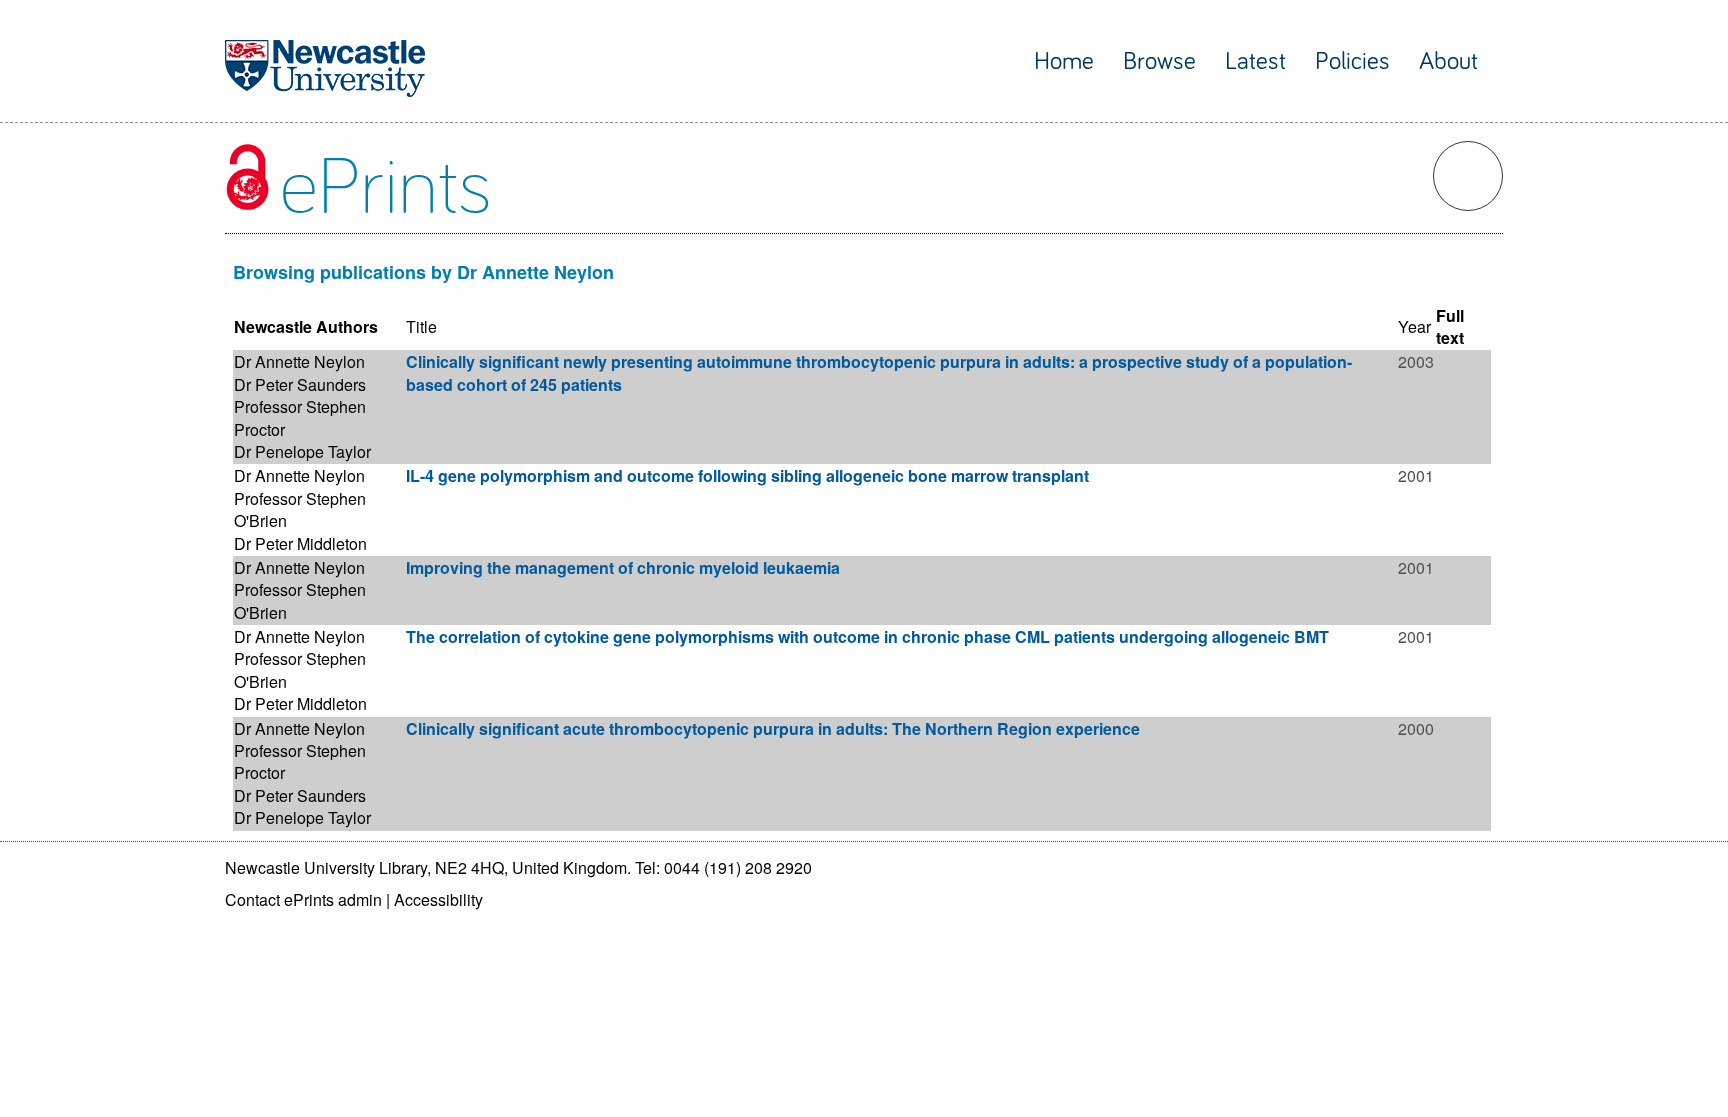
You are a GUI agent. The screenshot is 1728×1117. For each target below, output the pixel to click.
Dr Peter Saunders (300, 384)
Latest (1255, 61)
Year (1414, 326)
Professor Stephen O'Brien (300, 509)
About (1448, 61)
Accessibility (438, 899)
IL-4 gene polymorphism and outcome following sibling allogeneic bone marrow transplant (747, 475)
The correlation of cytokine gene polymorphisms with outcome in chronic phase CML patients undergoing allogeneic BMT (867, 636)
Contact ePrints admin (303, 899)
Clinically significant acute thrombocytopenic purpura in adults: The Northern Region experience (773, 728)
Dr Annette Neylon (299, 361)
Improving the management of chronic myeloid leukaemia (623, 567)
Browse (1159, 61)
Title (421, 326)
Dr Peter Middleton (300, 543)
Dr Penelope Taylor (302, 451)
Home (1064, 61)
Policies (1352, 61)
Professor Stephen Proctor (300, 417)
